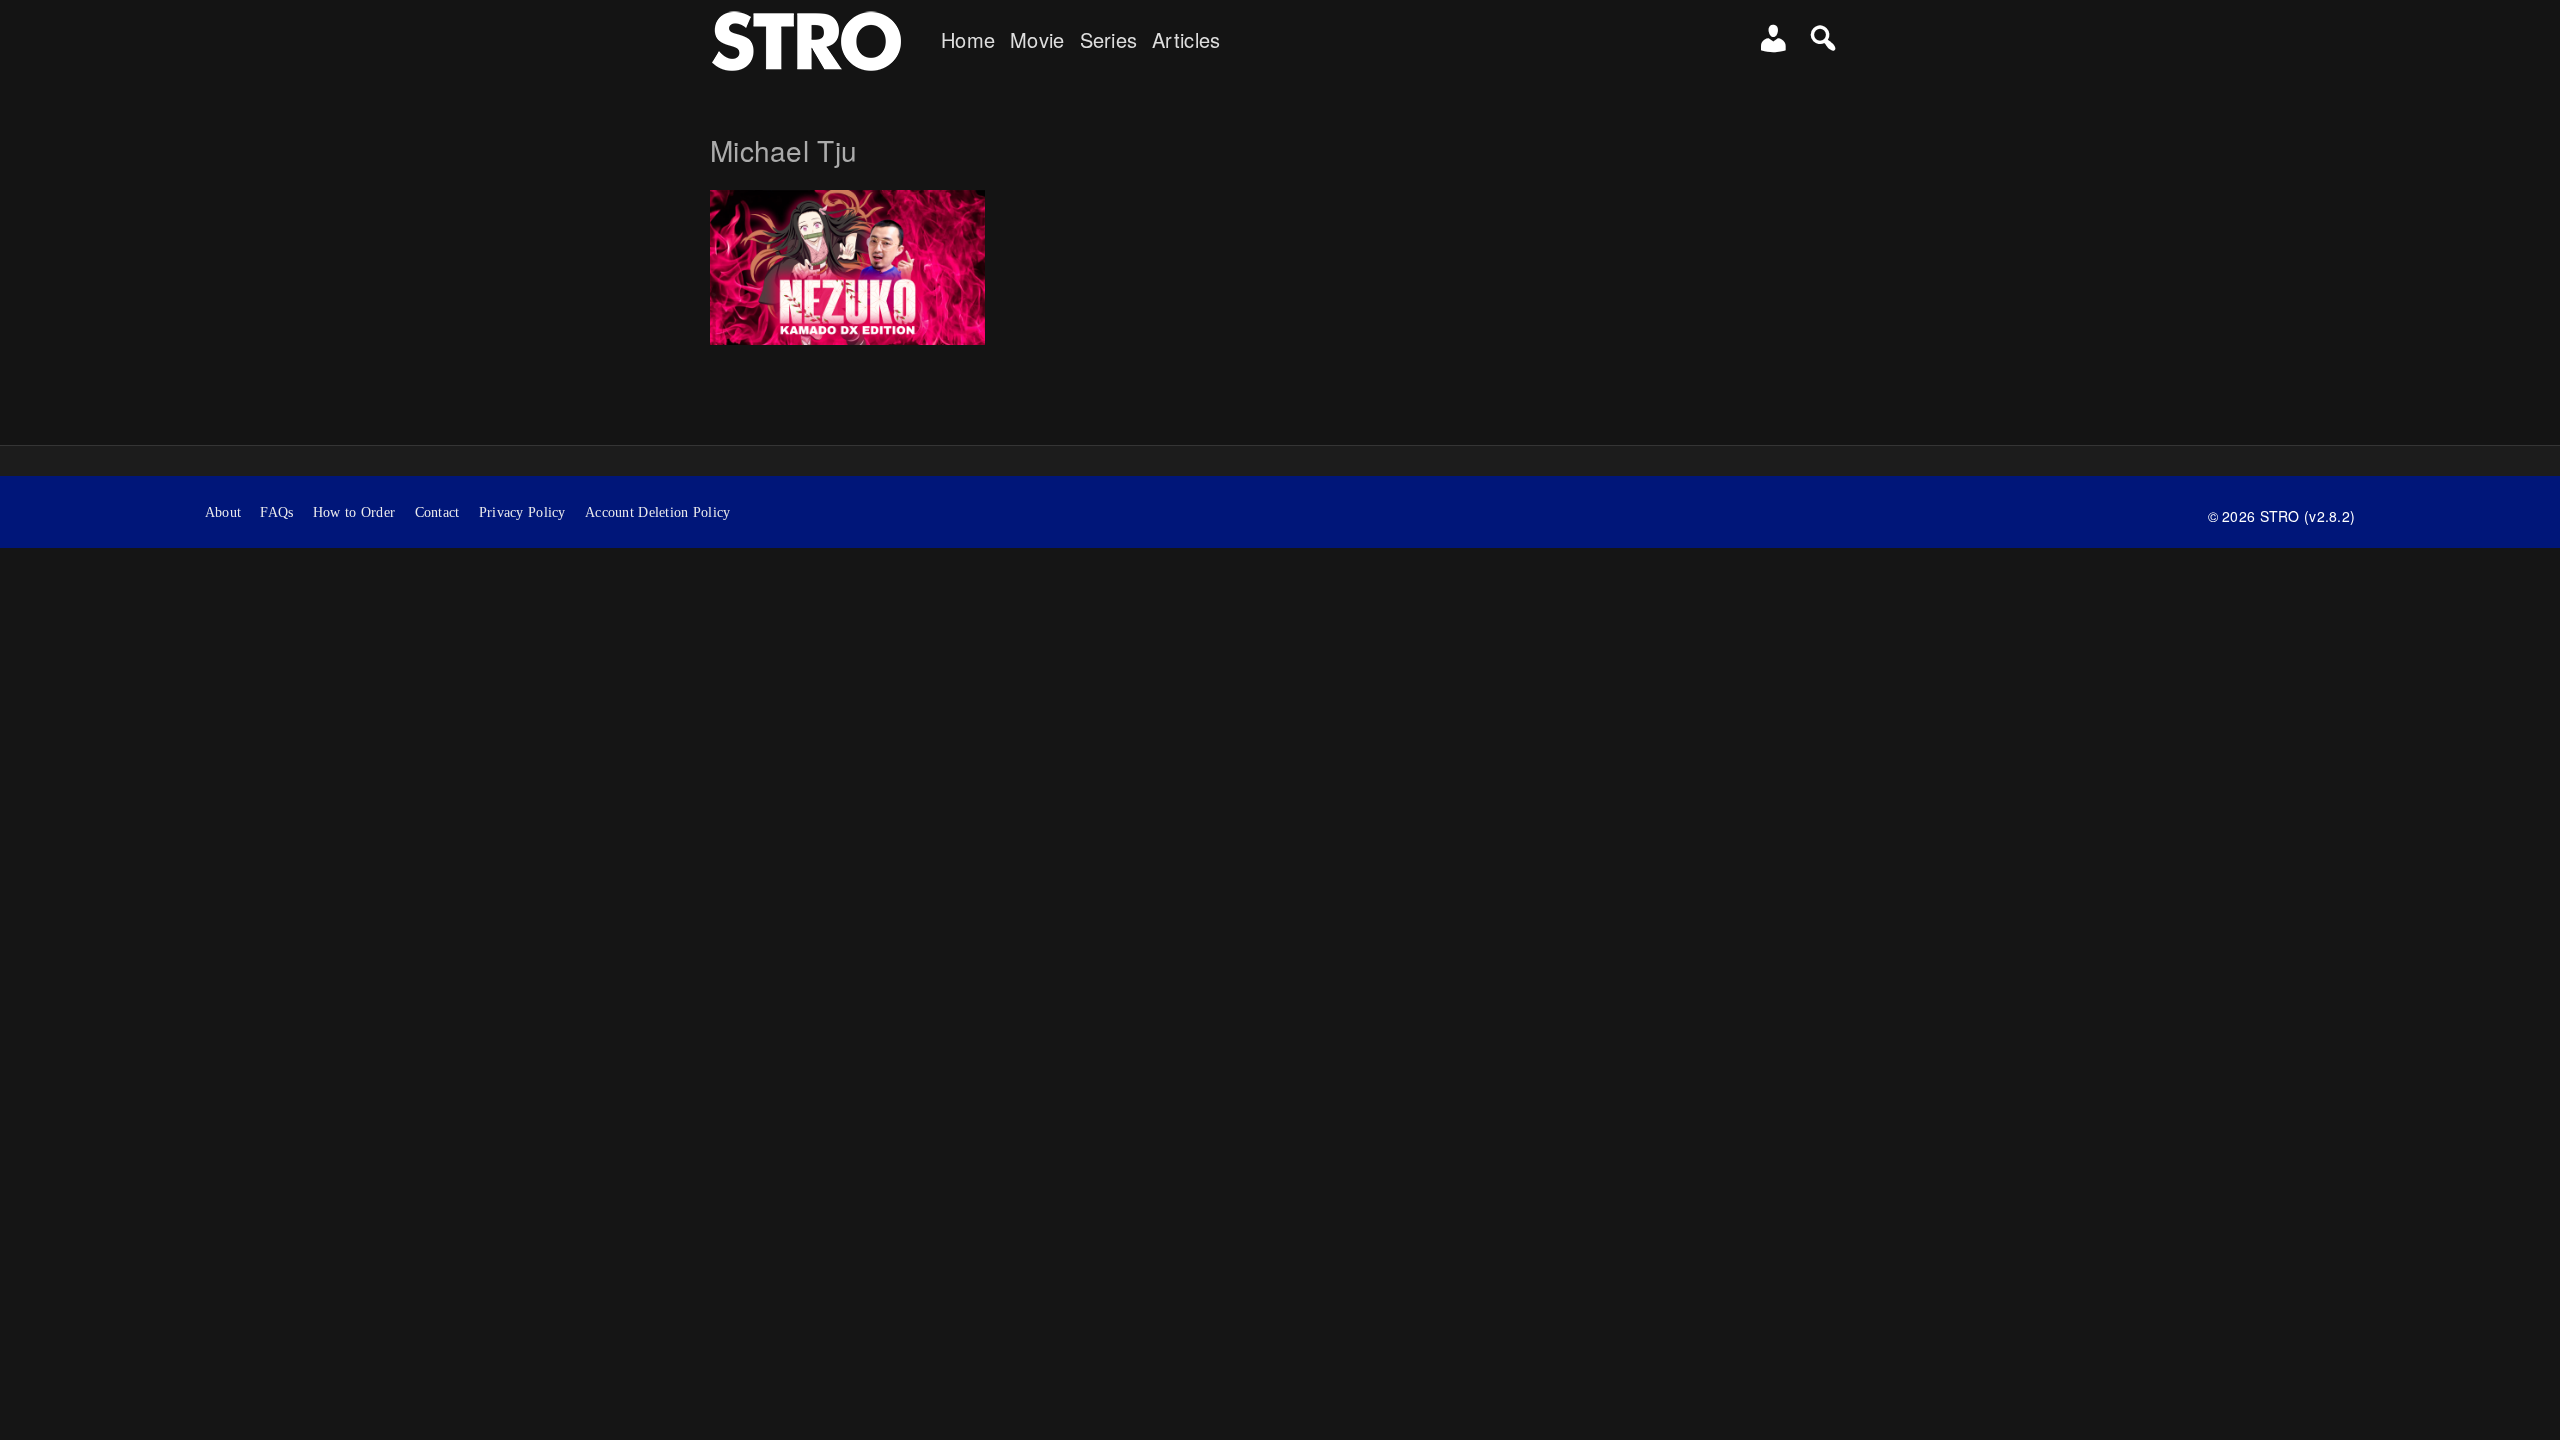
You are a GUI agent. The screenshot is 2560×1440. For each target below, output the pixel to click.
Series (1109, 40)
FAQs (276, 512)
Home (968, 40)
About (223, 512)
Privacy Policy (522, 512)
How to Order (354, 512)
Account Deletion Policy (657, 512)
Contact (437, 512)
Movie (1037, 40)
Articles (1186, 40)
